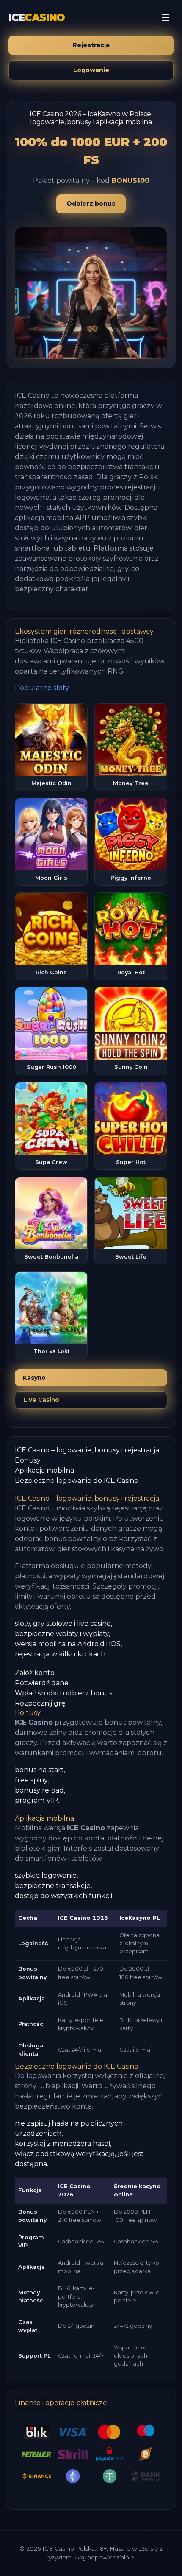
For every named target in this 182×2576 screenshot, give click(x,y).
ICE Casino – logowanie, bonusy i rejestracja (87, 1450)
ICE (37, 18)
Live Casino (41, 1400)
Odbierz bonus (91, 204)
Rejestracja (91, 45)
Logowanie (91, 70)
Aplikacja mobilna (44, 1470)
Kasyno (34, 1378)
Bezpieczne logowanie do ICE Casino (77, 1481)
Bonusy (28, 1460)
